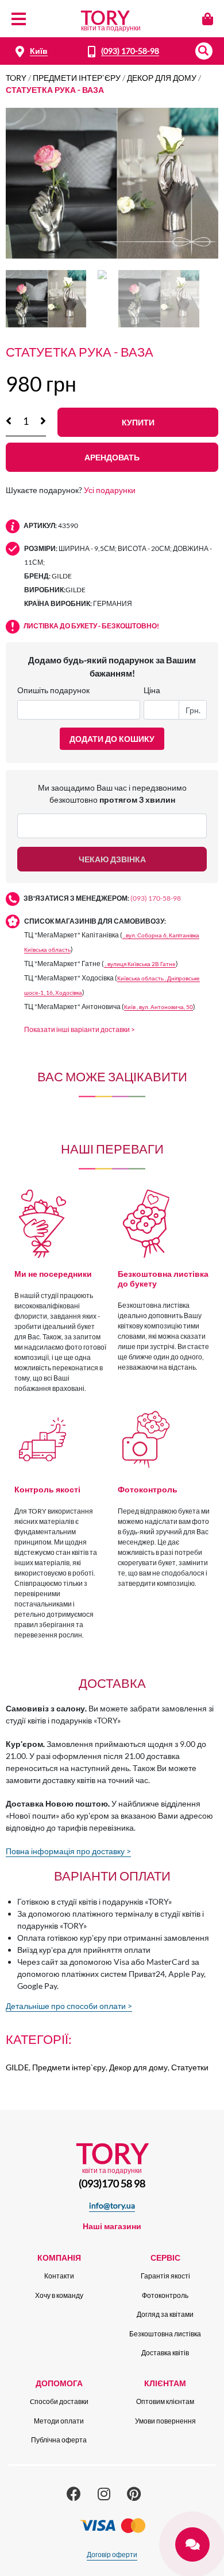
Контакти (59, 2276)
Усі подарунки (110, 490)
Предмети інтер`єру (77, 78)
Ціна (152, 690)
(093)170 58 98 (112, 2183)
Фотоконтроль (165, 2295)
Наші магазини (112, 2226)
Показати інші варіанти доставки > (80, 1029)
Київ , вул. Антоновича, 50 (159, 1007)
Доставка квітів (165, 2353)
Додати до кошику (112, 739)
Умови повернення (165, 2421)
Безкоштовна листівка (165, 2334)
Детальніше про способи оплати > (69, 2006)
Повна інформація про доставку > (68, 1851)
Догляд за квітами (165, 2314)
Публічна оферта (59, 2440)
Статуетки (190, 2067)
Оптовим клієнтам (165, 2401)
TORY (16, 78)
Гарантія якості (165, 2276)
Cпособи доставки (59, 2401)
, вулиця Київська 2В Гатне (140, 964)
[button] (204, 51)
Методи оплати (59, 2421)
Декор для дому (162, 78)
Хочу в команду (59, 2295)
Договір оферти (112, 2554)
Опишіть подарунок (53, 690)
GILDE (17, 2067)
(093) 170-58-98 (130, 51)
